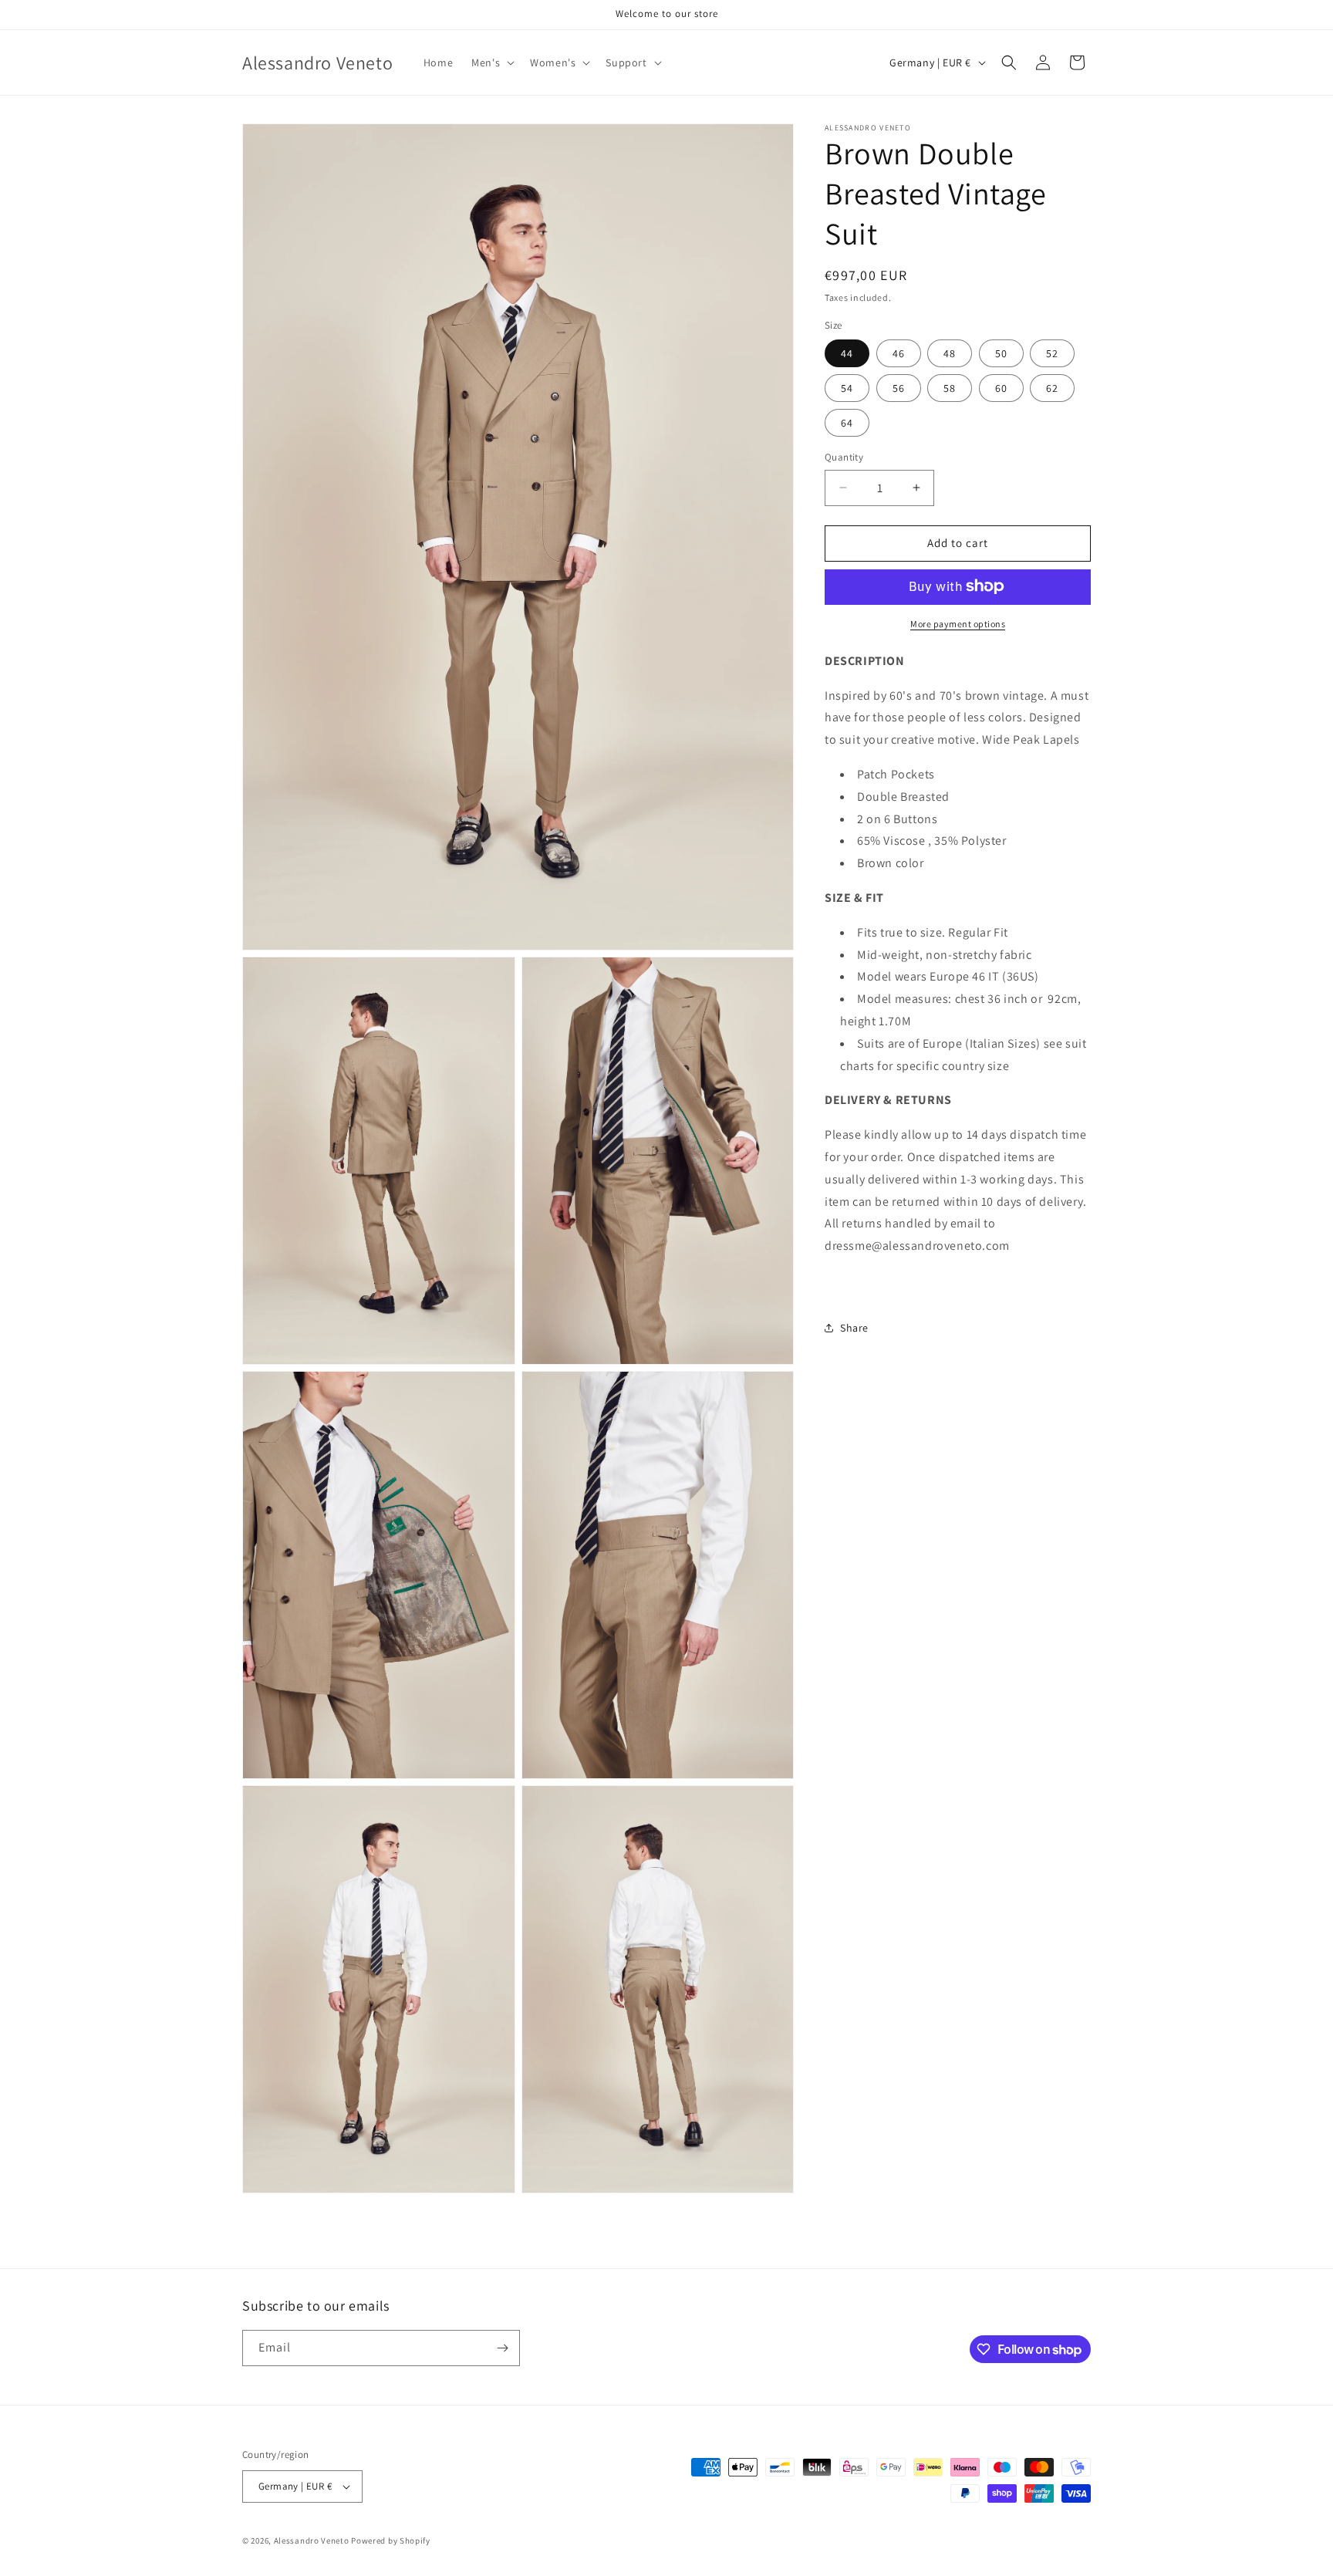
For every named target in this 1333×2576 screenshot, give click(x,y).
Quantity (844, 457)
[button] (491, 62)
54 (847, 388)
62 (1052, 388)
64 (847, 423)
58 (950, 388)
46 (899, 353)
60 (1001, 388)
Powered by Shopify (391, 2541)
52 (1052, 353)
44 (847, 353)
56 (899, 388)
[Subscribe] (502, 2348)
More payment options (958, 623)
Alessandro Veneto (312, 2541)
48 (950, 353)
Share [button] (854, 1328)
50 (1001, 353)
